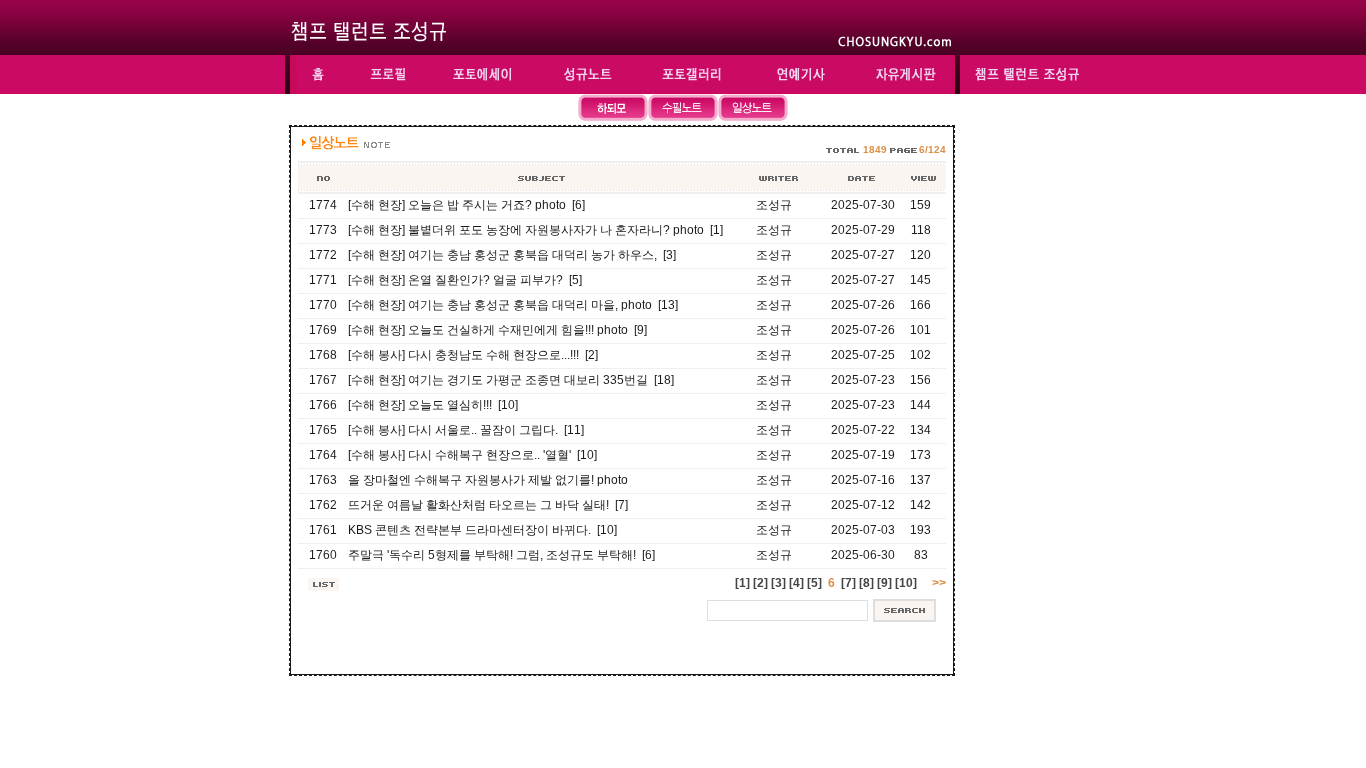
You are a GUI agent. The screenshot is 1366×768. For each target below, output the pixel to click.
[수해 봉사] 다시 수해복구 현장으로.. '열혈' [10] (472, 455)
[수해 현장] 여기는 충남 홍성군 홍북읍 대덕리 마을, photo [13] (513, 305)
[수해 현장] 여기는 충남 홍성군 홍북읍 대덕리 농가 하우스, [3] (512, 255)
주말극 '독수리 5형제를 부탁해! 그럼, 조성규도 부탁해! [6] (501, 555)
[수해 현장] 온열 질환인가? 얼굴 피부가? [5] (465, 280)
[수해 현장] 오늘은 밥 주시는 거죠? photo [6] (466, 205)
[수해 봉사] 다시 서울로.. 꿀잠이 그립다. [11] (466, 430)
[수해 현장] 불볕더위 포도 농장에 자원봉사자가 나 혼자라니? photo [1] (535, 230)
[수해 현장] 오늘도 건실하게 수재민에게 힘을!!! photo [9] (497, 330)
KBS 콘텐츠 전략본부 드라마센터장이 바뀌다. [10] (482, 530)
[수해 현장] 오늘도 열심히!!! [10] (433, 405)
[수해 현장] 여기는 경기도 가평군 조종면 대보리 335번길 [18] (511, 380)
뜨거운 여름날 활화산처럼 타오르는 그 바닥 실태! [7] (488, 505)
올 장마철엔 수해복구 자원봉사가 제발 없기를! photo (488, 480)
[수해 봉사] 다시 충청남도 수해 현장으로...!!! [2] (473, 355)
